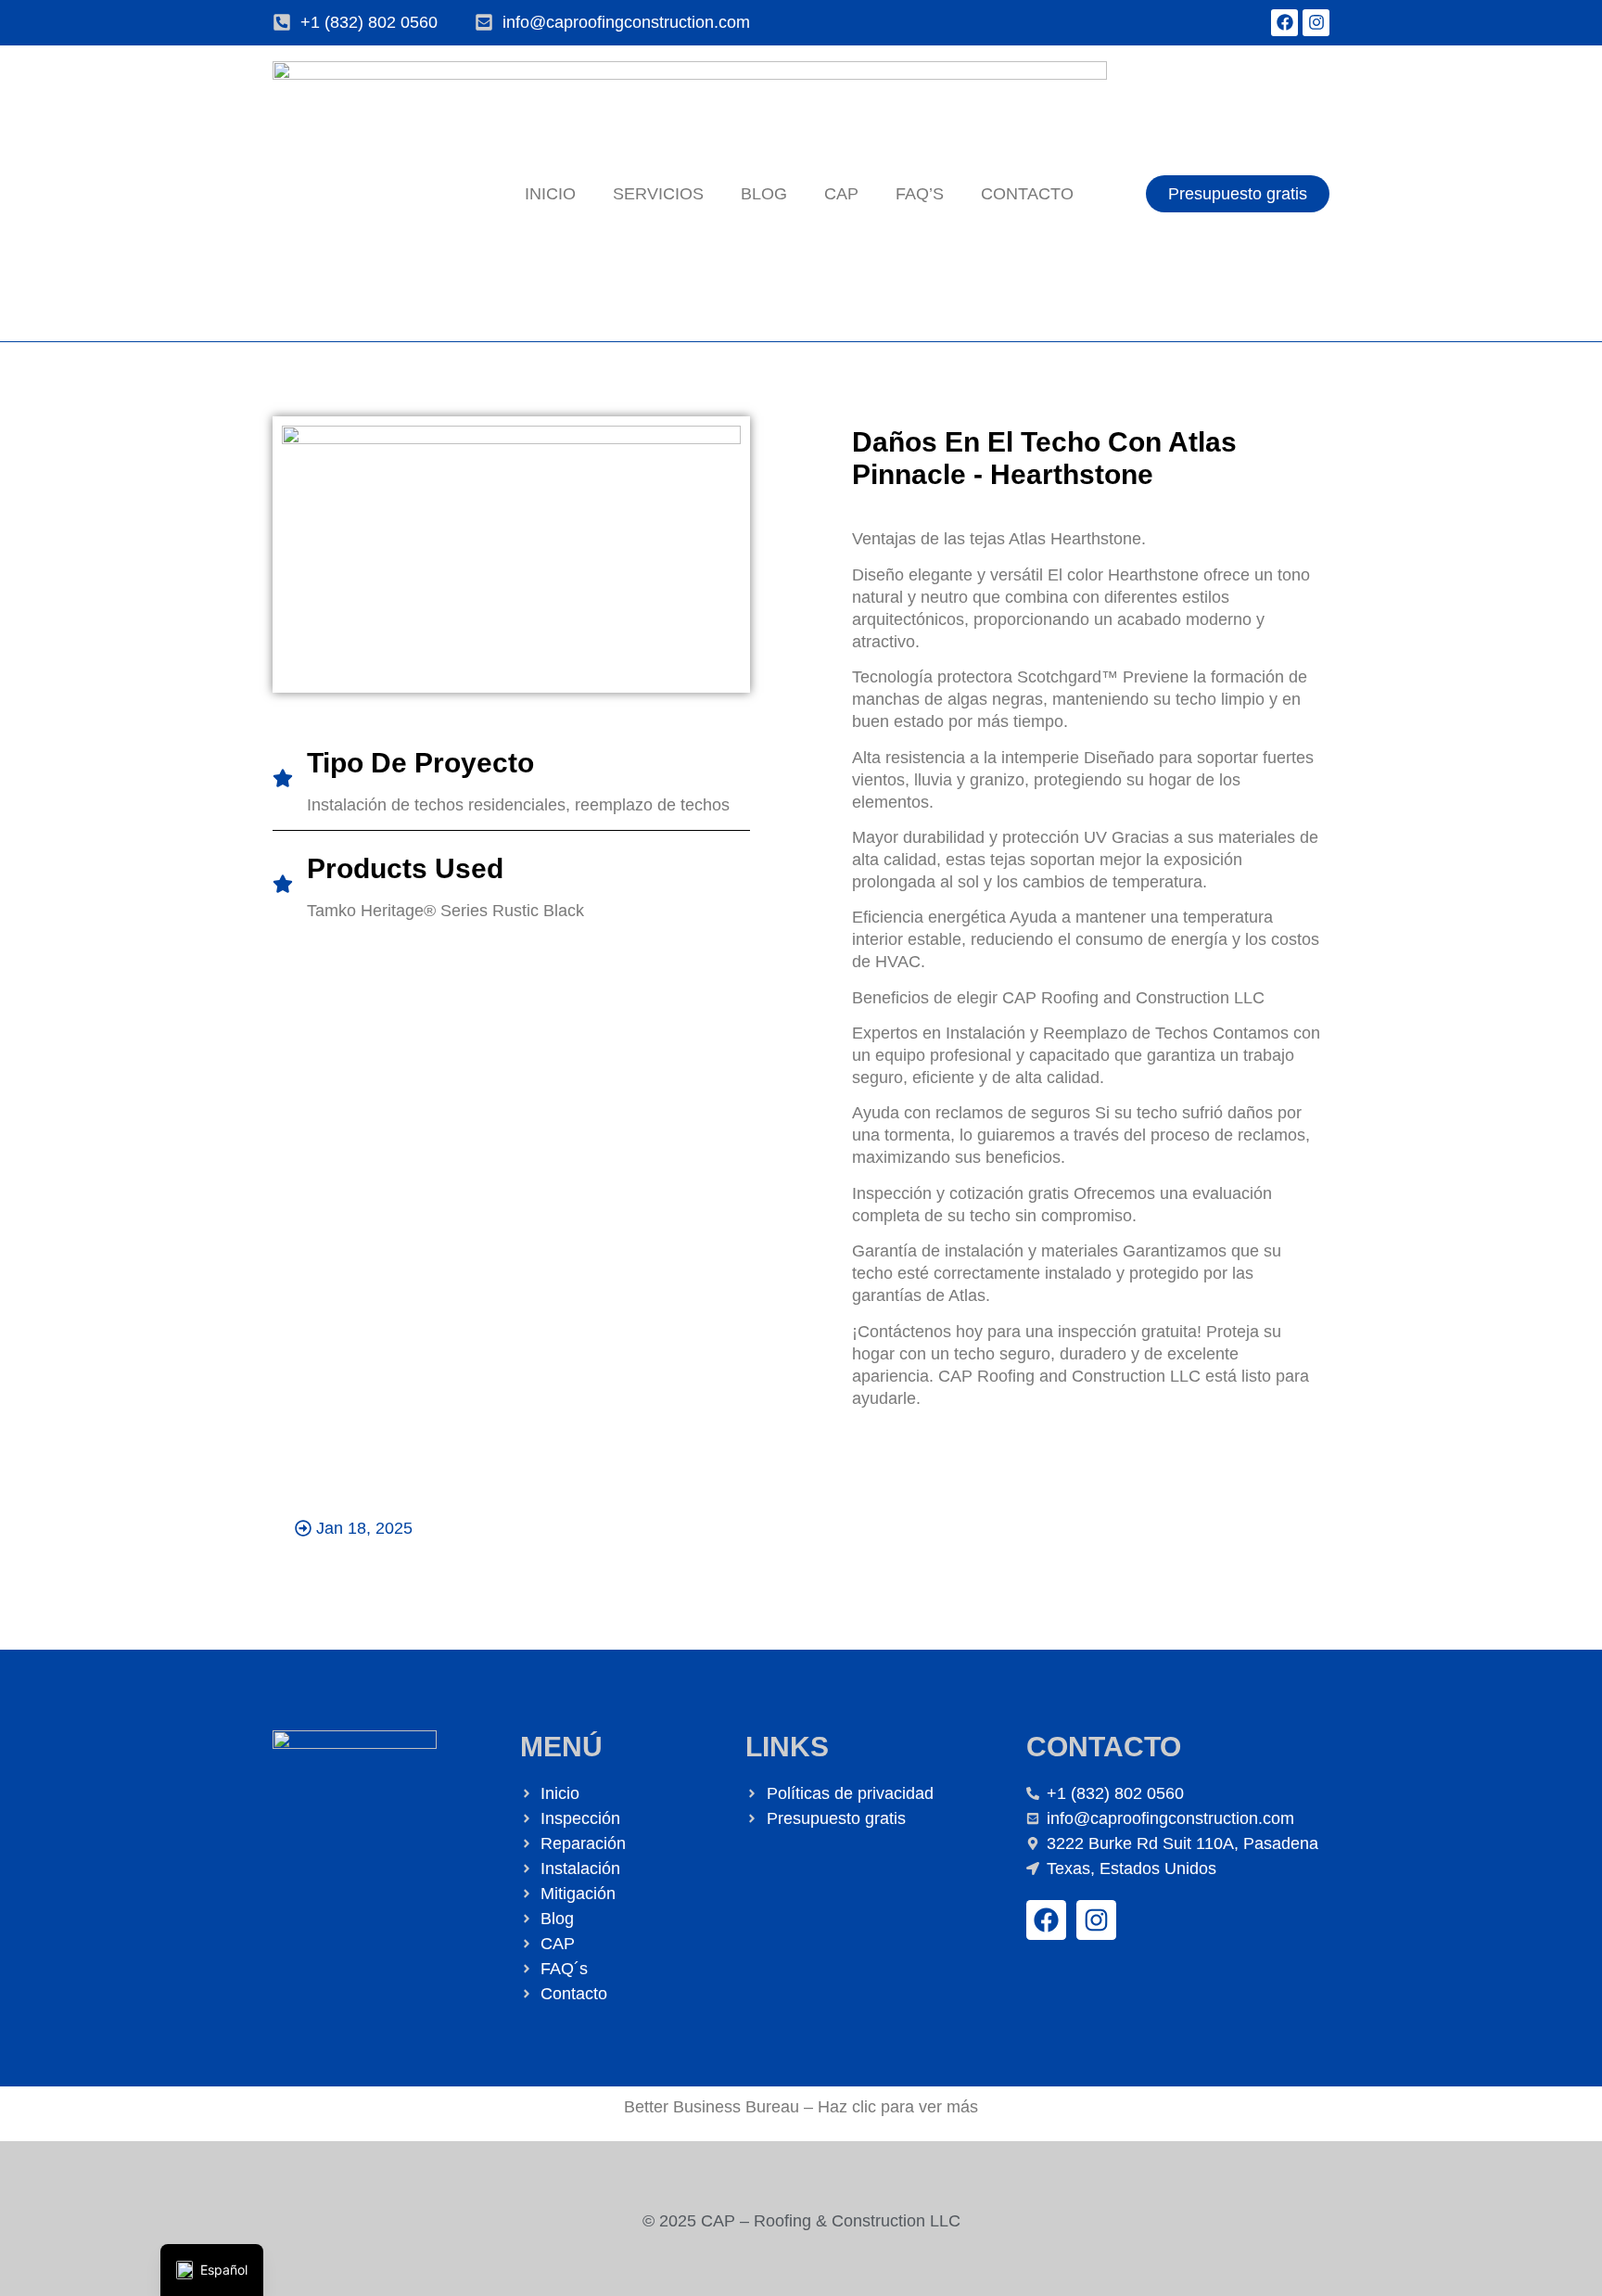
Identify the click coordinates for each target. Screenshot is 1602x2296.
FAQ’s (920, 194)
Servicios (658, 194)
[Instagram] (1316, 23)
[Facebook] (1284, 23)
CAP (841, 194)
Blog (764, 194)
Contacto (1027, 194)
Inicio (550, 194)
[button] (354, 1528)
